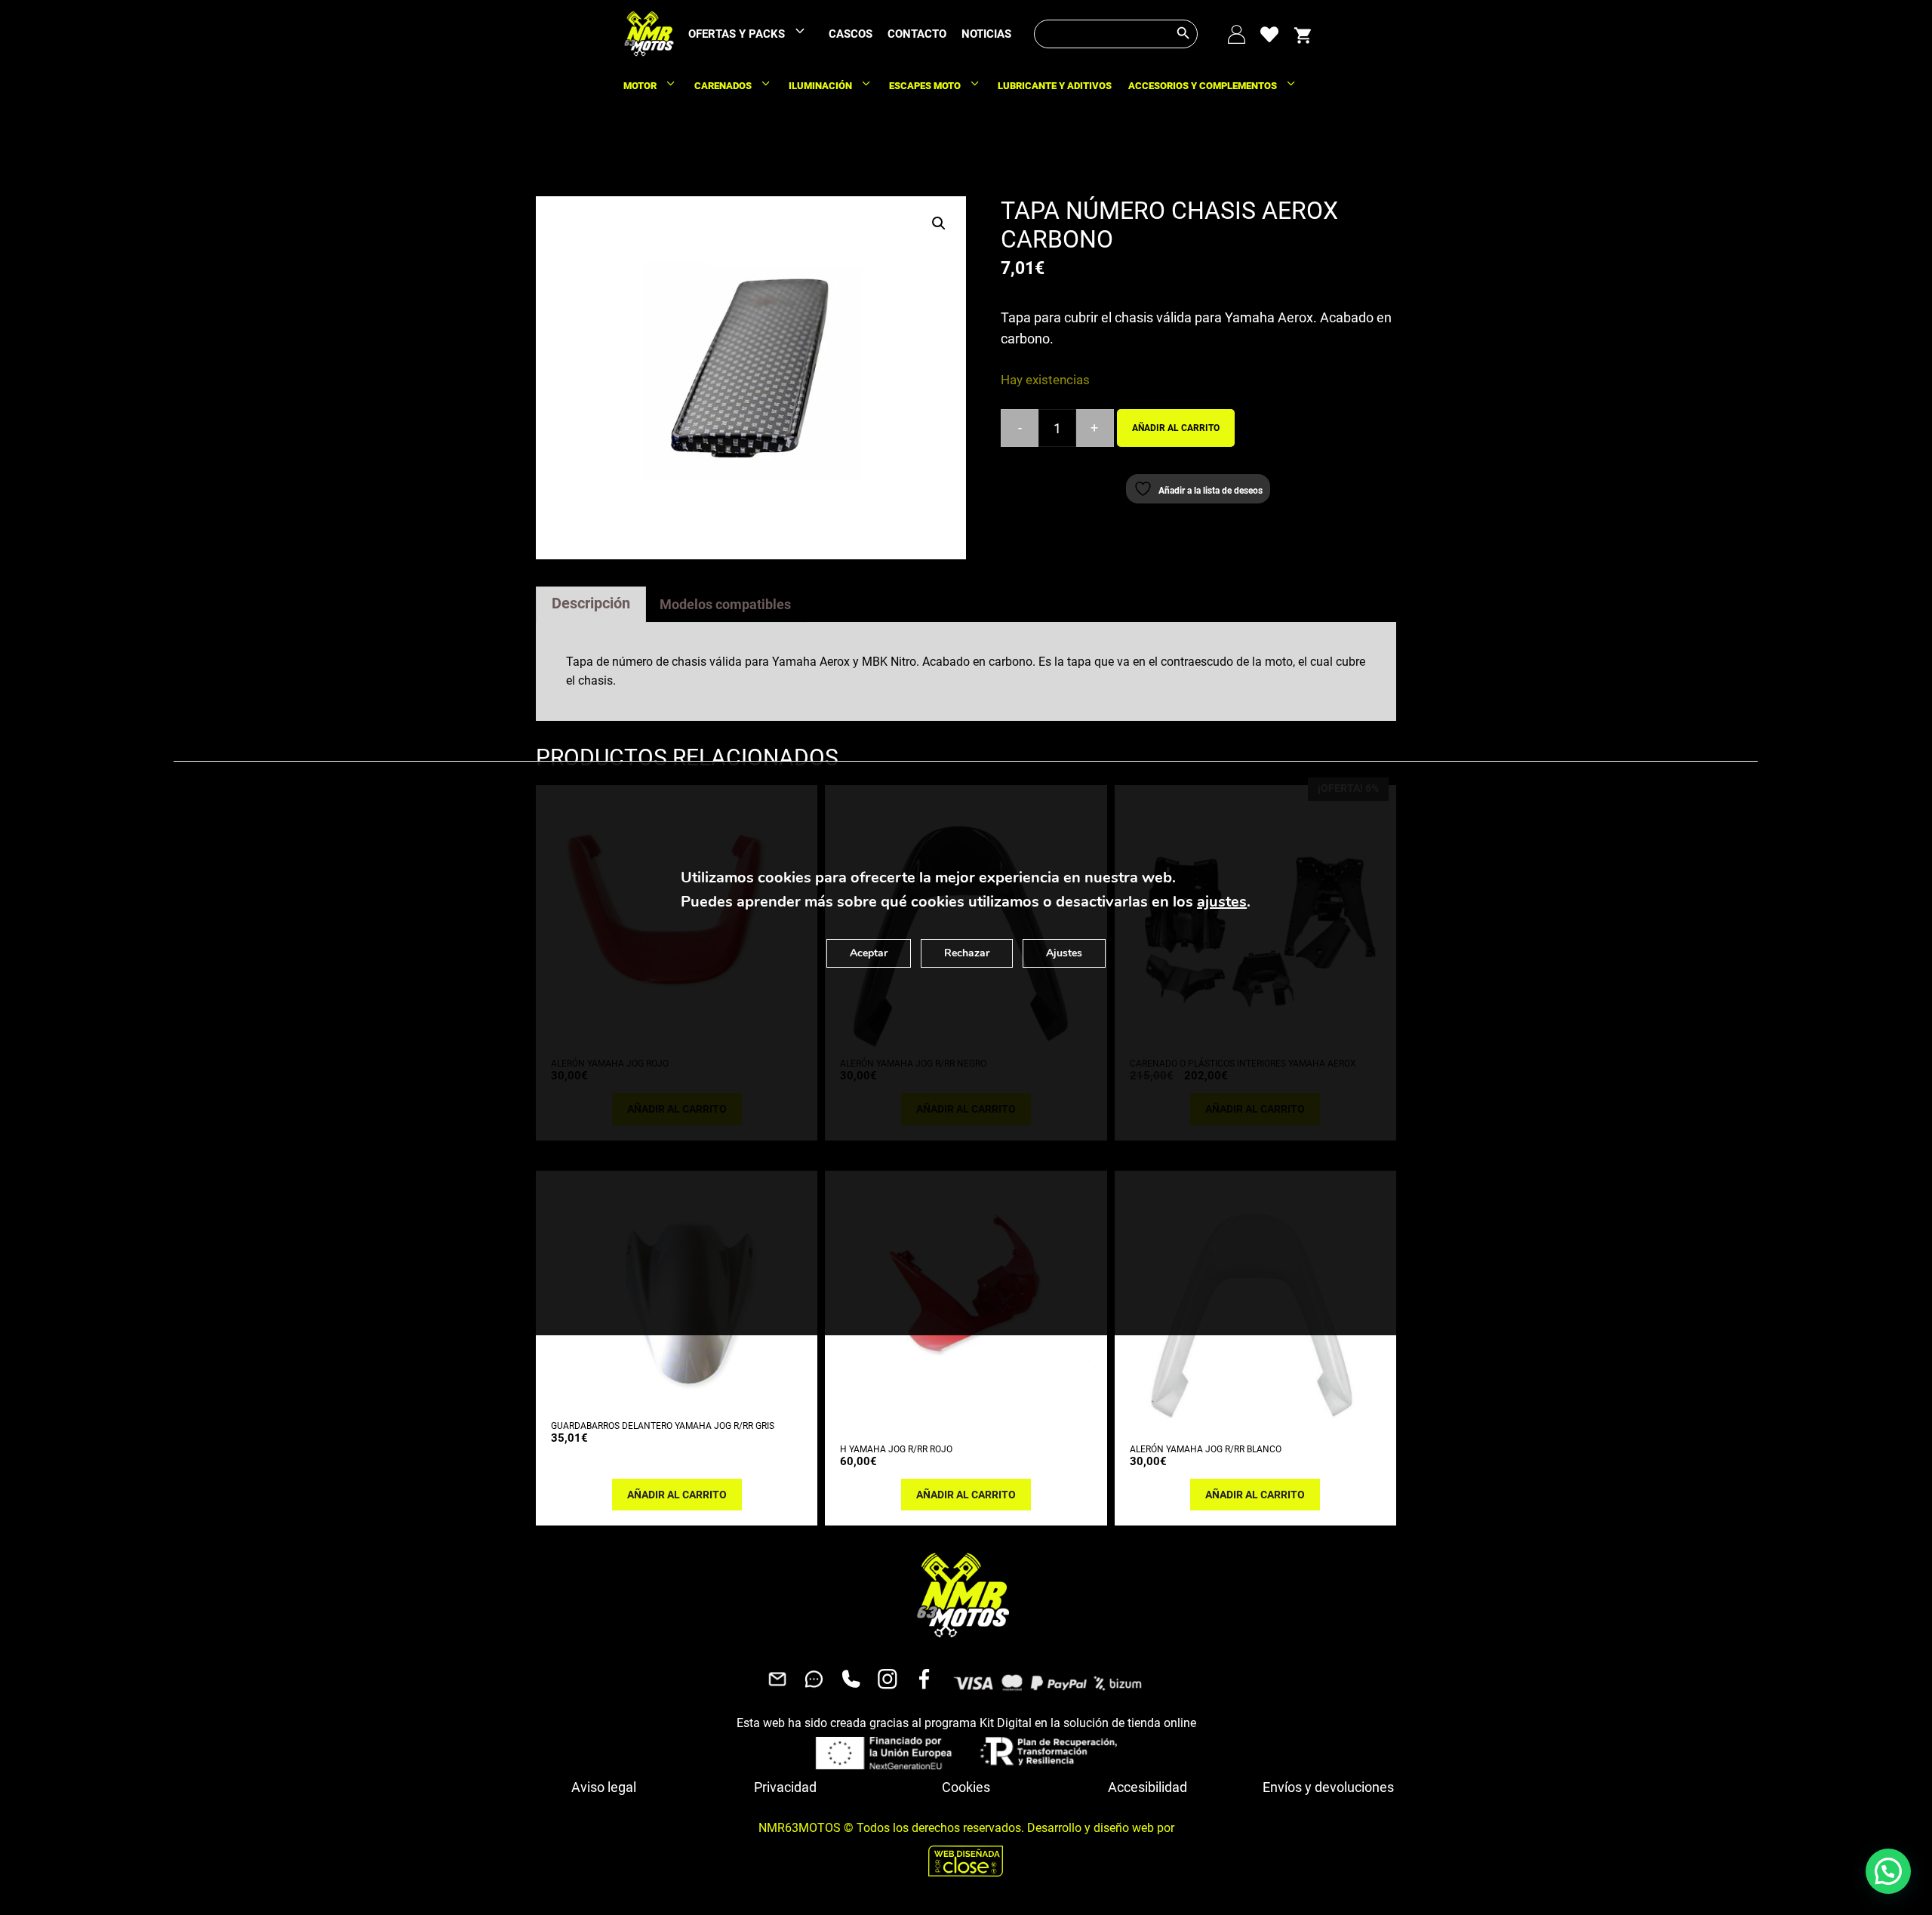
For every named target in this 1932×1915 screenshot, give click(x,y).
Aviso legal (604, 1787)
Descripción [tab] (591, 603)
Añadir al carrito (1176, 428)
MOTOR (640, 86)
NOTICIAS (986, 34)
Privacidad (785, 1787)
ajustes (1222, 902)
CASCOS (851, 34)
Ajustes (1064, 953)
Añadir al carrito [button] (677, 1495)
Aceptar (869, 953)
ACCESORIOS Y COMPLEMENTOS (1203, 86)
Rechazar (967, 953)
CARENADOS (723, 86)
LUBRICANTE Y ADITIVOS (1055, 86)
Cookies (966, 1787)
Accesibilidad (1148, 1787)
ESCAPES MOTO (925, 86)
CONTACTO (917, 34)
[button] (939, 223)
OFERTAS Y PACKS (737, 34)
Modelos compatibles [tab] (725, 604)
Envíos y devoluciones (1328, 1787)
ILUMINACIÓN (820, 86)
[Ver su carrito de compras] (1303, 34)
